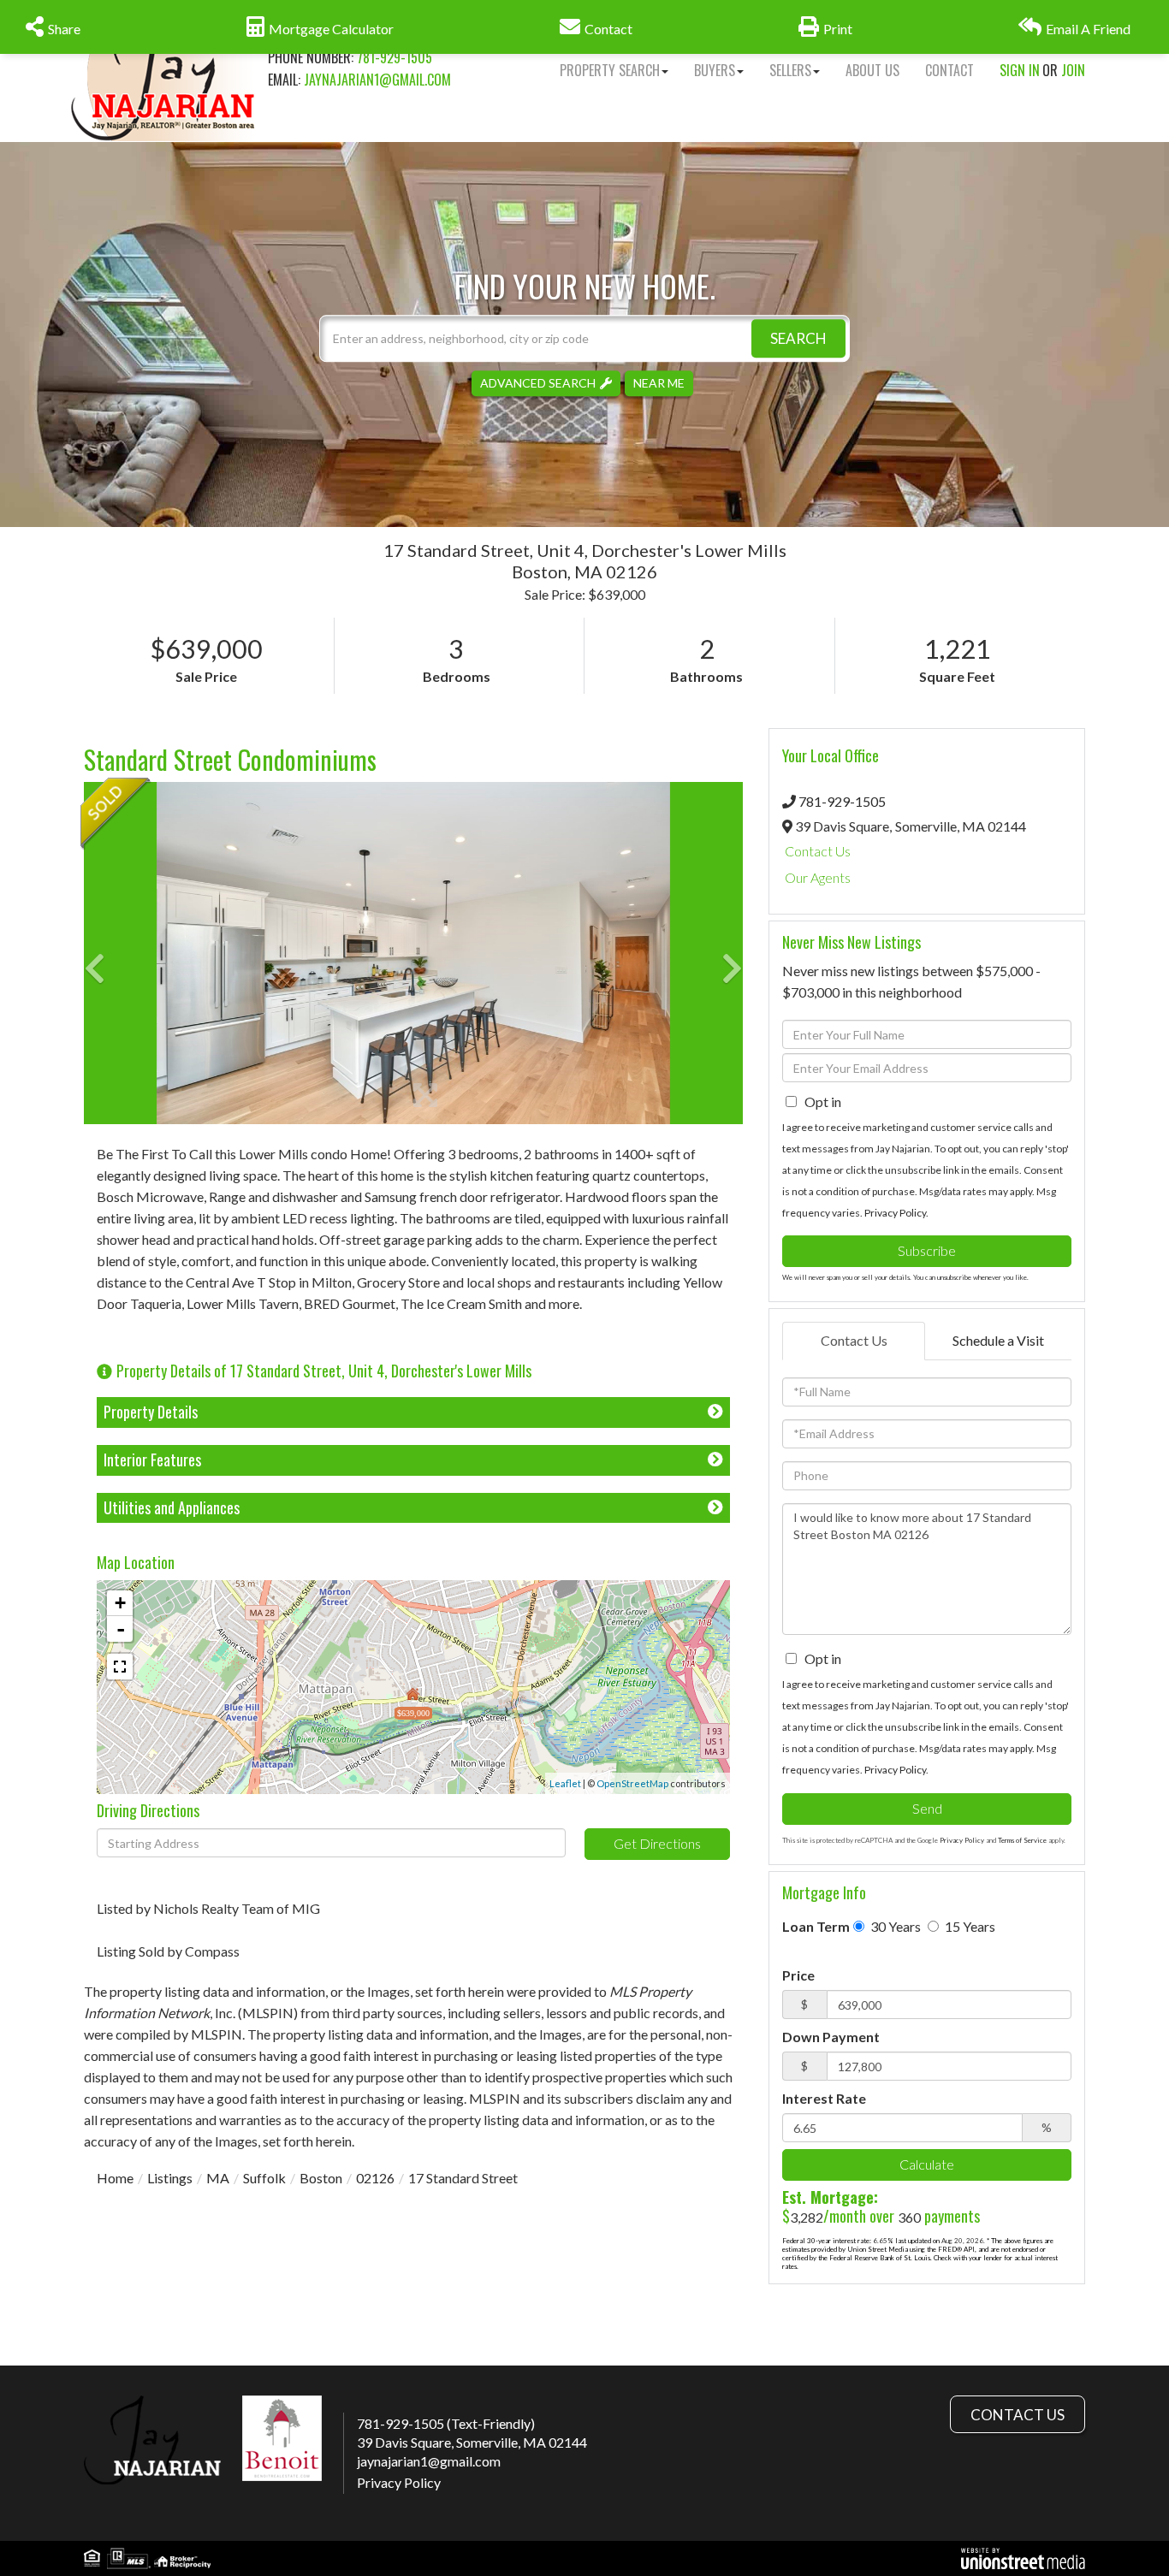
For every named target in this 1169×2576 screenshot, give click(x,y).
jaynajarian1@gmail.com (377, 80)
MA (218, 2178)
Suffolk (264, 2178)
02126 (375, 2178)
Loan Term (816, 1926)
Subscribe (927, 1250)
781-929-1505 (395, 57)
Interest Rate (824, 2098)
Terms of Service (1022, 1840)
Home (115, 2178)
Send (927, 1808)
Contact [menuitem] (949, 70)
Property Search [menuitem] (610, 70)
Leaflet (565, 1783)
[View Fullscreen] (120, 1667)
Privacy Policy (895, 1213)
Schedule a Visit (998, 1340)
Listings (170, 2178)
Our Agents (818, 877)
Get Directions (657, 1843)
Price (798, 1975)
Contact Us (818, 851)
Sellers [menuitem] (790, 70)
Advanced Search (538, 383)
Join (1073, 70)
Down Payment (831, 2037)
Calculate (927, 2164)
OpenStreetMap (632, 1783)
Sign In (1020, 70)
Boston (321, 2178)
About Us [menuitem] (872, 70)
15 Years (969, 1926)
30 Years (894, 1926)
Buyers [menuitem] (715, 70)
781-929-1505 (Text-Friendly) (446, 2423)
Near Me (659, 383)
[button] (798, 338)
